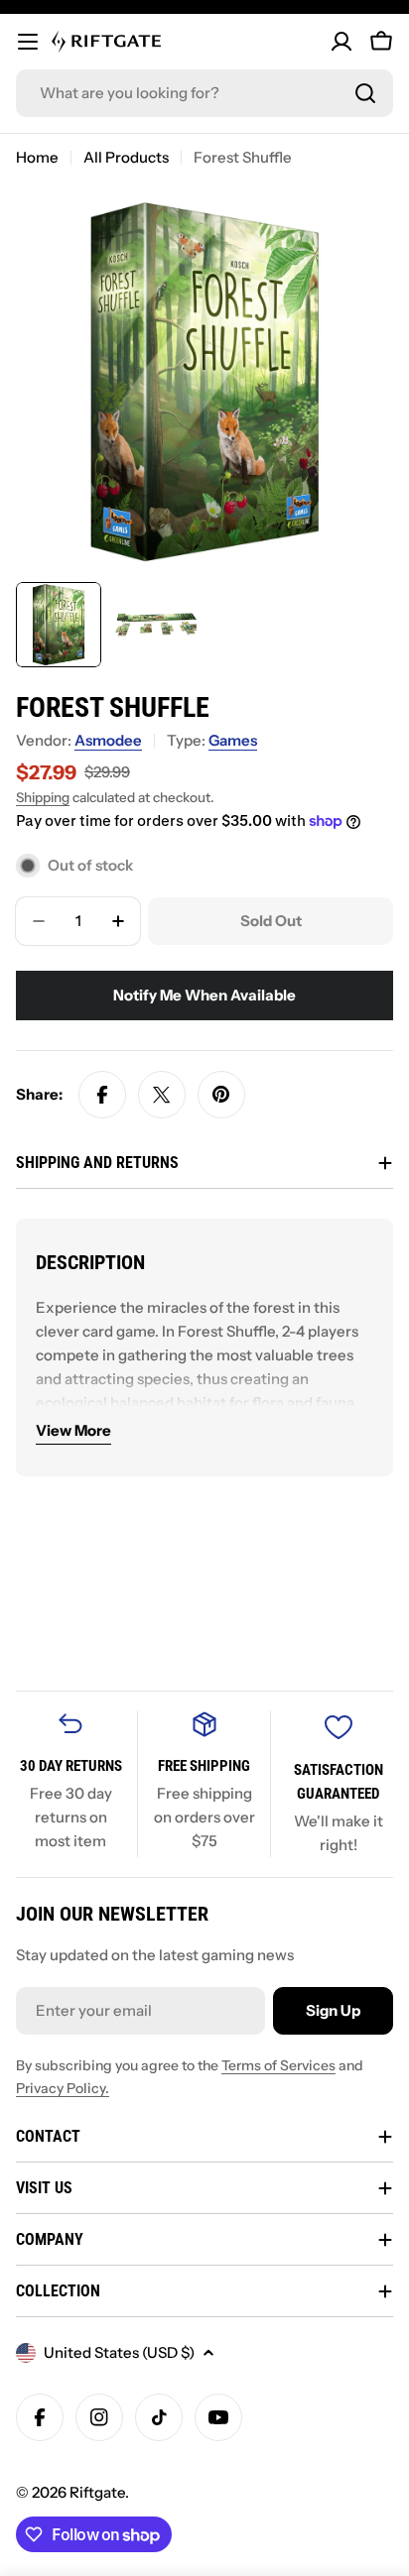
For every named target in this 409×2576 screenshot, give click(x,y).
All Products (126, 157)
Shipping (43, 797)
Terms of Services (278, 2065)
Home (37, 157)
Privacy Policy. (63, 2088)
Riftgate (97, 2492)
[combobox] (204, 93)
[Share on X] (162, 1095)
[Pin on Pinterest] (221, 1095)
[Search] (365, 93)
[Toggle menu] (28, 42)
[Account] (341, 42)
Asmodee (108, 740)
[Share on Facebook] (102, 1095)
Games (233, 740)
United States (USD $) (119, 2352)
